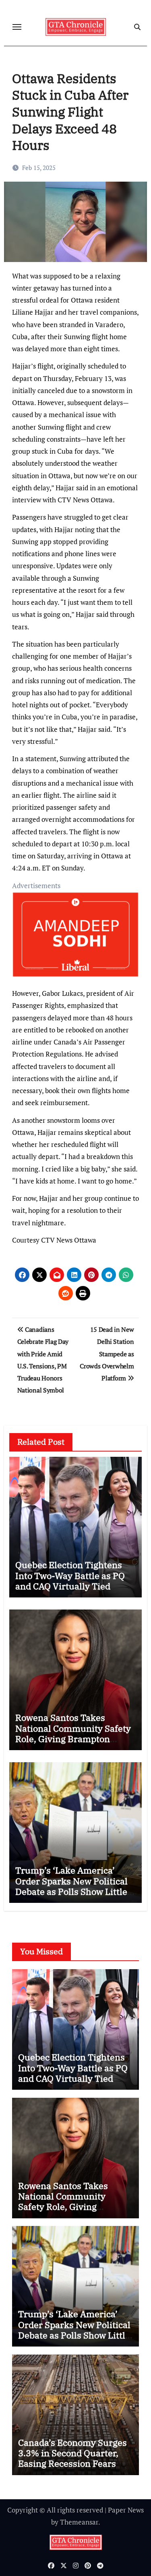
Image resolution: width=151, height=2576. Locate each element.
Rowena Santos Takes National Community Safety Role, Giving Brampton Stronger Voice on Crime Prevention (73, 1739)
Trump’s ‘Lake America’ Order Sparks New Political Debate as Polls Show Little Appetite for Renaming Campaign (71, 1891)
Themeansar (79, 2522)
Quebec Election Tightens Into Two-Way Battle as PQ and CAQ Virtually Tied (70, 1575)
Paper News (126, 2510)
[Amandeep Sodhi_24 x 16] (76, 939)
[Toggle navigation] (17, 27)
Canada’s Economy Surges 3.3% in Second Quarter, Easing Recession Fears (72, 2453)
